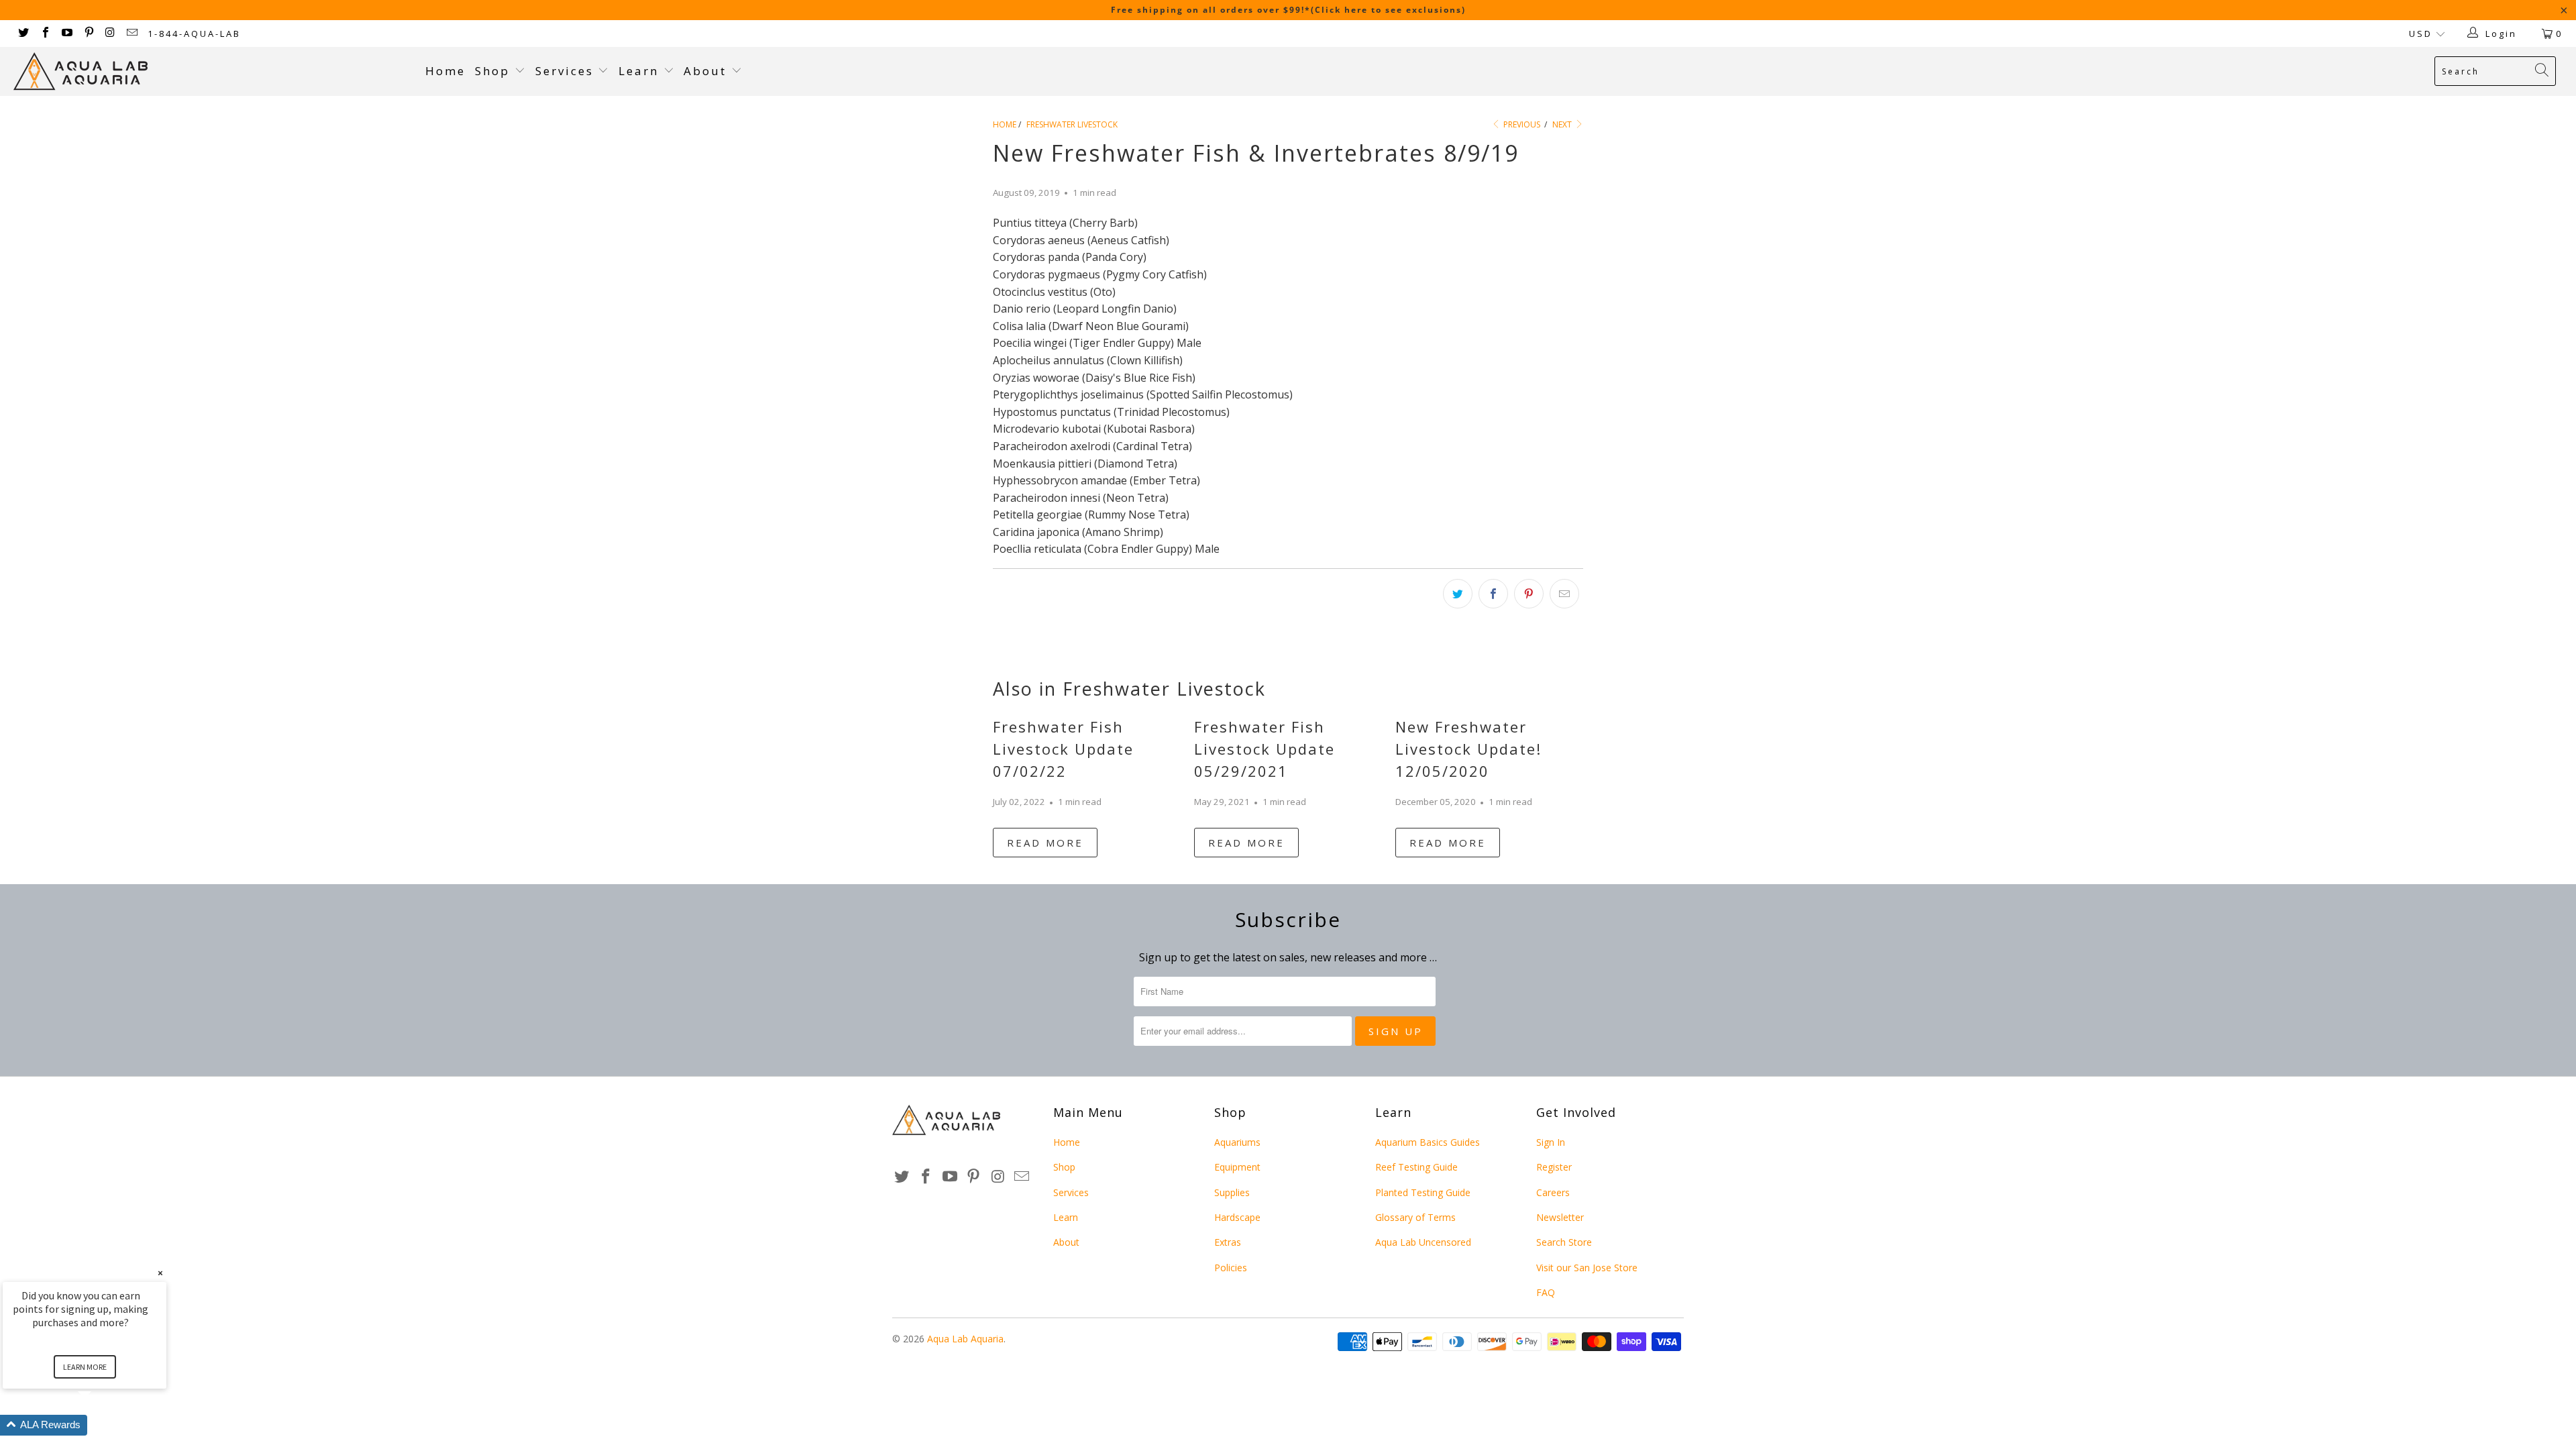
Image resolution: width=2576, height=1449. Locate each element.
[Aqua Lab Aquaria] (213, 71)
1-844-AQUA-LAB (194, 34)
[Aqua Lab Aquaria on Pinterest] (88, 34)
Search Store (1564, 1242)
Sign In (1551, 1142)
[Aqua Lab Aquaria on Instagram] (110, 34)
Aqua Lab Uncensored (1423, 1242)
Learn (641, 71)
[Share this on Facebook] (1493, 594)
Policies (1231, 1268)
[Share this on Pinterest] (1529, 594)
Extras (1228, 1242)
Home (445, 71)
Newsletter (1560, 1217)
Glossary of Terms (1415, 1217)
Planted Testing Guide (1423, 1192)
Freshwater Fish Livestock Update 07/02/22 (1063, 749)
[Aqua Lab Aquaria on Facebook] (44, 34)
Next (1563, 124)
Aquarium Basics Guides (1428, 1142)
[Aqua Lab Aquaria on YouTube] (66, 34)
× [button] (160, 1273)
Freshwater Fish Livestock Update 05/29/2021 (1265, 749)
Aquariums (1237, 1142)
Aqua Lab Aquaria (965, 1339)
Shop (492, 71)
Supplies (1232, 1192)
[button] (101, 1425)
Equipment (1237, 1167)
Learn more (85, 1367)
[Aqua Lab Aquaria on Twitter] (23, 34)
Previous (1521, 124)
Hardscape (1237, 1217)
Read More (1045, 843)
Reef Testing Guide (1416, 1167)
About (707, 71)
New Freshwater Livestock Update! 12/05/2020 (1468, 749)
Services (567, 71)
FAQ (1546, 1292)
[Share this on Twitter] (1458, 594)
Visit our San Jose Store (1587, 1268)
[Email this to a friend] (1564, 594)
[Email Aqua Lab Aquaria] (131, 34)
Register (1554, 1167)
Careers (1553, 1192)
